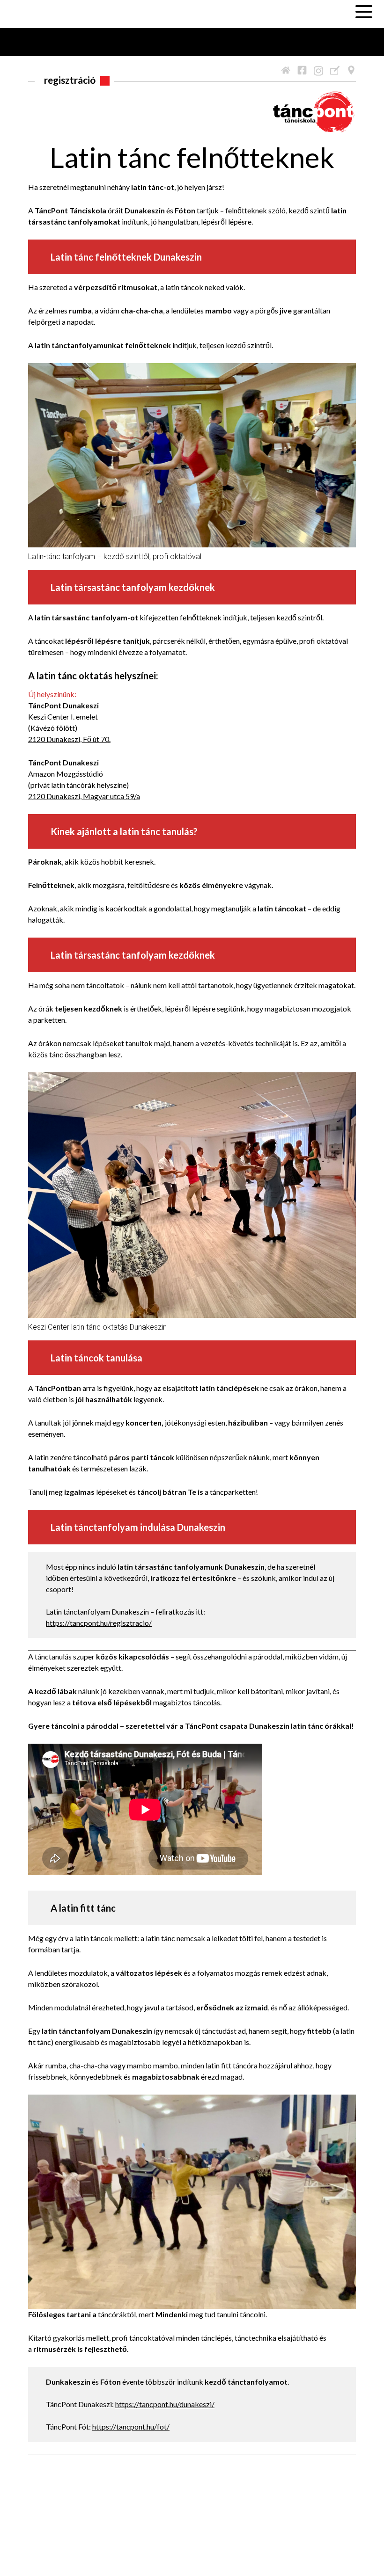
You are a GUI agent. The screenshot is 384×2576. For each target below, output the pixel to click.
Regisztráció (70, 80)
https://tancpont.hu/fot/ (131, 2427)
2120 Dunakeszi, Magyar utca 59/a (84, 796)
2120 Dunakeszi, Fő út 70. (69, 739)
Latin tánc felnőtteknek (192, 157)
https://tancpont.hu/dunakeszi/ (165, 2404)
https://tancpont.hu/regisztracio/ (99, 1623)
